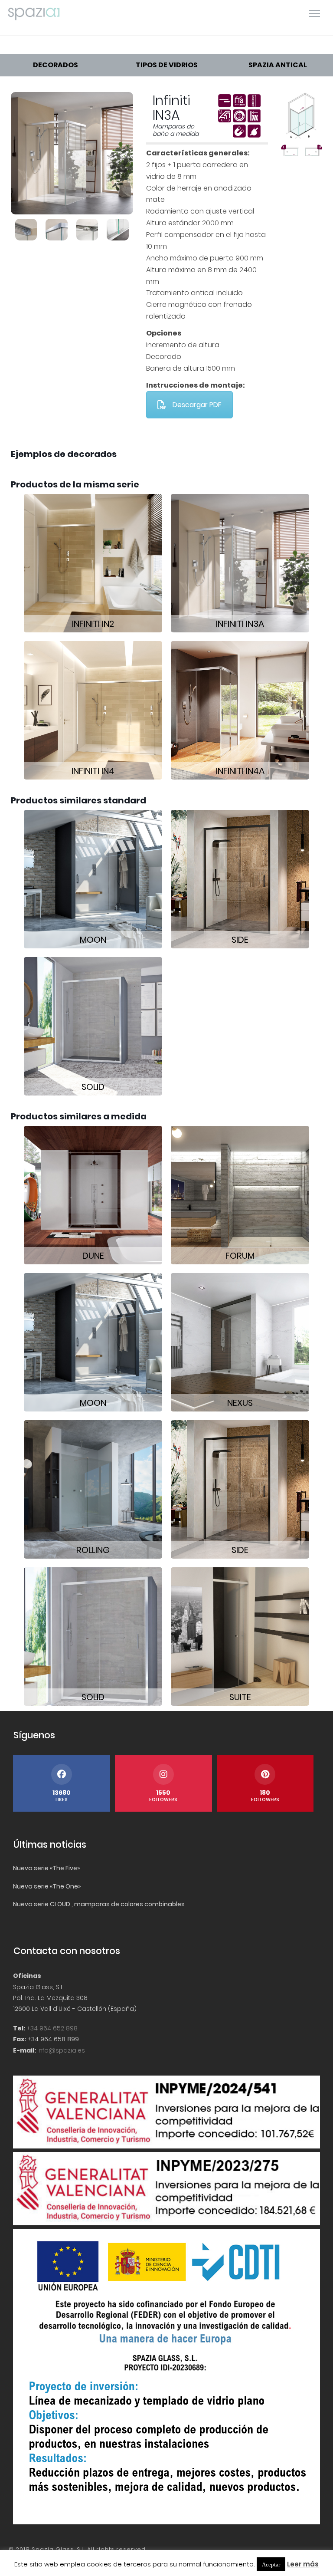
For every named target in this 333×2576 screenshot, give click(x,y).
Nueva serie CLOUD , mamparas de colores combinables (99, 1904)
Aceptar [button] (271, 2564)
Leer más (303, 2564)
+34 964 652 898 (52, 2028)
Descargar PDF (197, 405)
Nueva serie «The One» (47, 1886)
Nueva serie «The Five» (46, 1868)
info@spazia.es (61, 2050)
